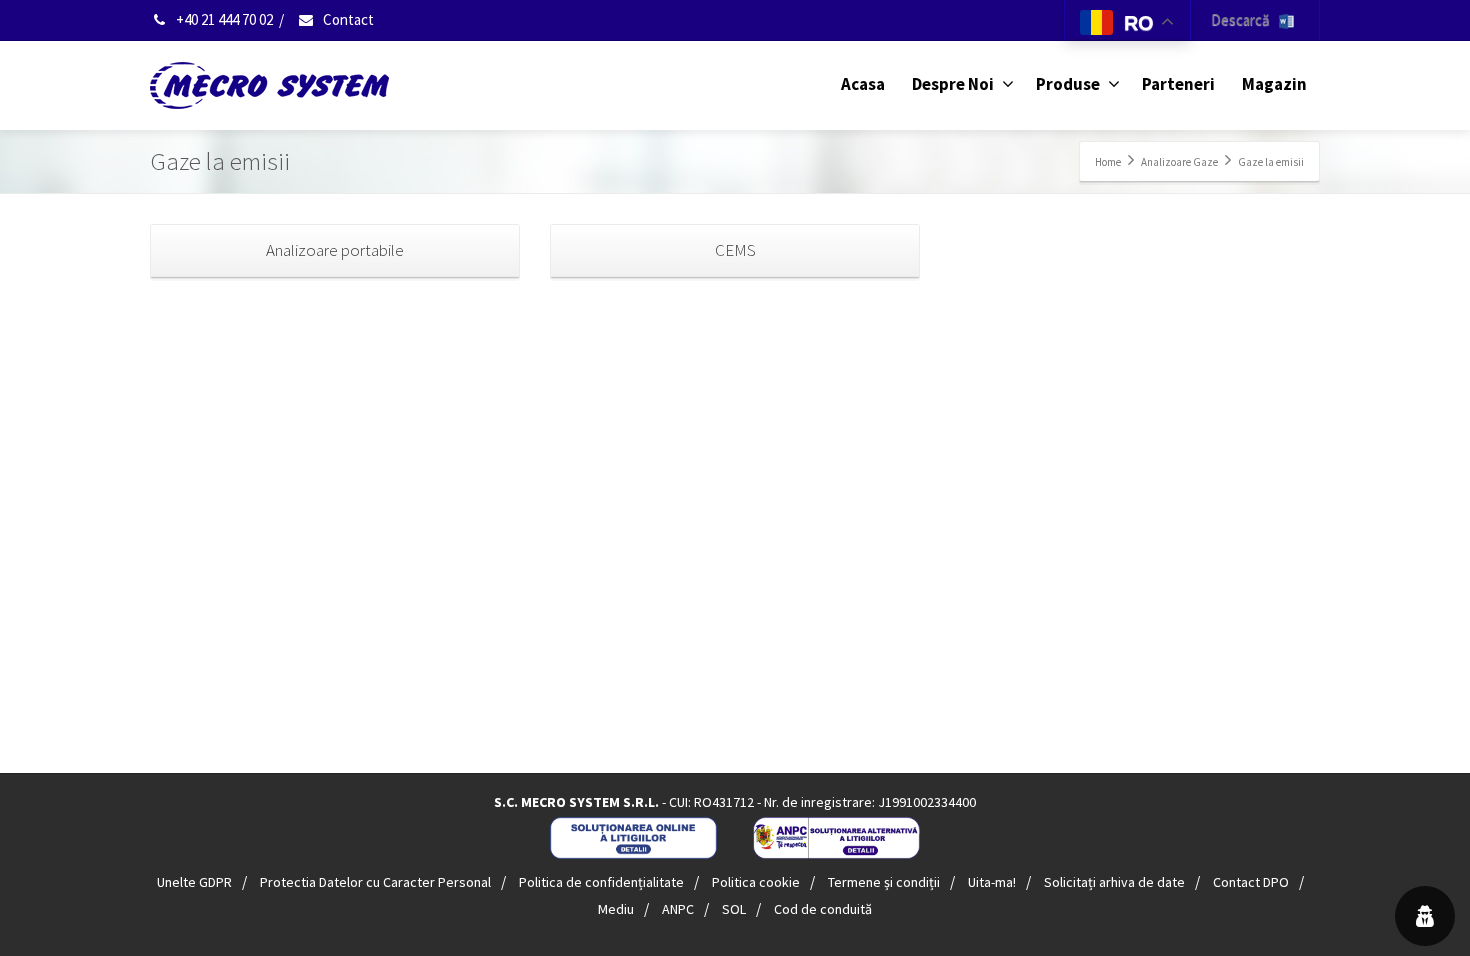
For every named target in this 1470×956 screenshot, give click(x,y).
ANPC (678, 909)
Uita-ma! (992, 882)
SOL (734, 909)
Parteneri (1178, 84)
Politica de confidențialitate (601, 882)
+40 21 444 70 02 (223, 19)
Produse (1068, 84)
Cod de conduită (823, 909)
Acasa (863, 84)
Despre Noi (953, 84)
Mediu (616, 909)
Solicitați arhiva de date (1114, 882)
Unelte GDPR (194, 882)
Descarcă (1245, 19)
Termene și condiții (884, 882)
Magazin (1274, 84)
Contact (347, 19)
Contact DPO (1251, 882)
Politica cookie (756, 882)
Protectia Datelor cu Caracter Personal (375, 882)
